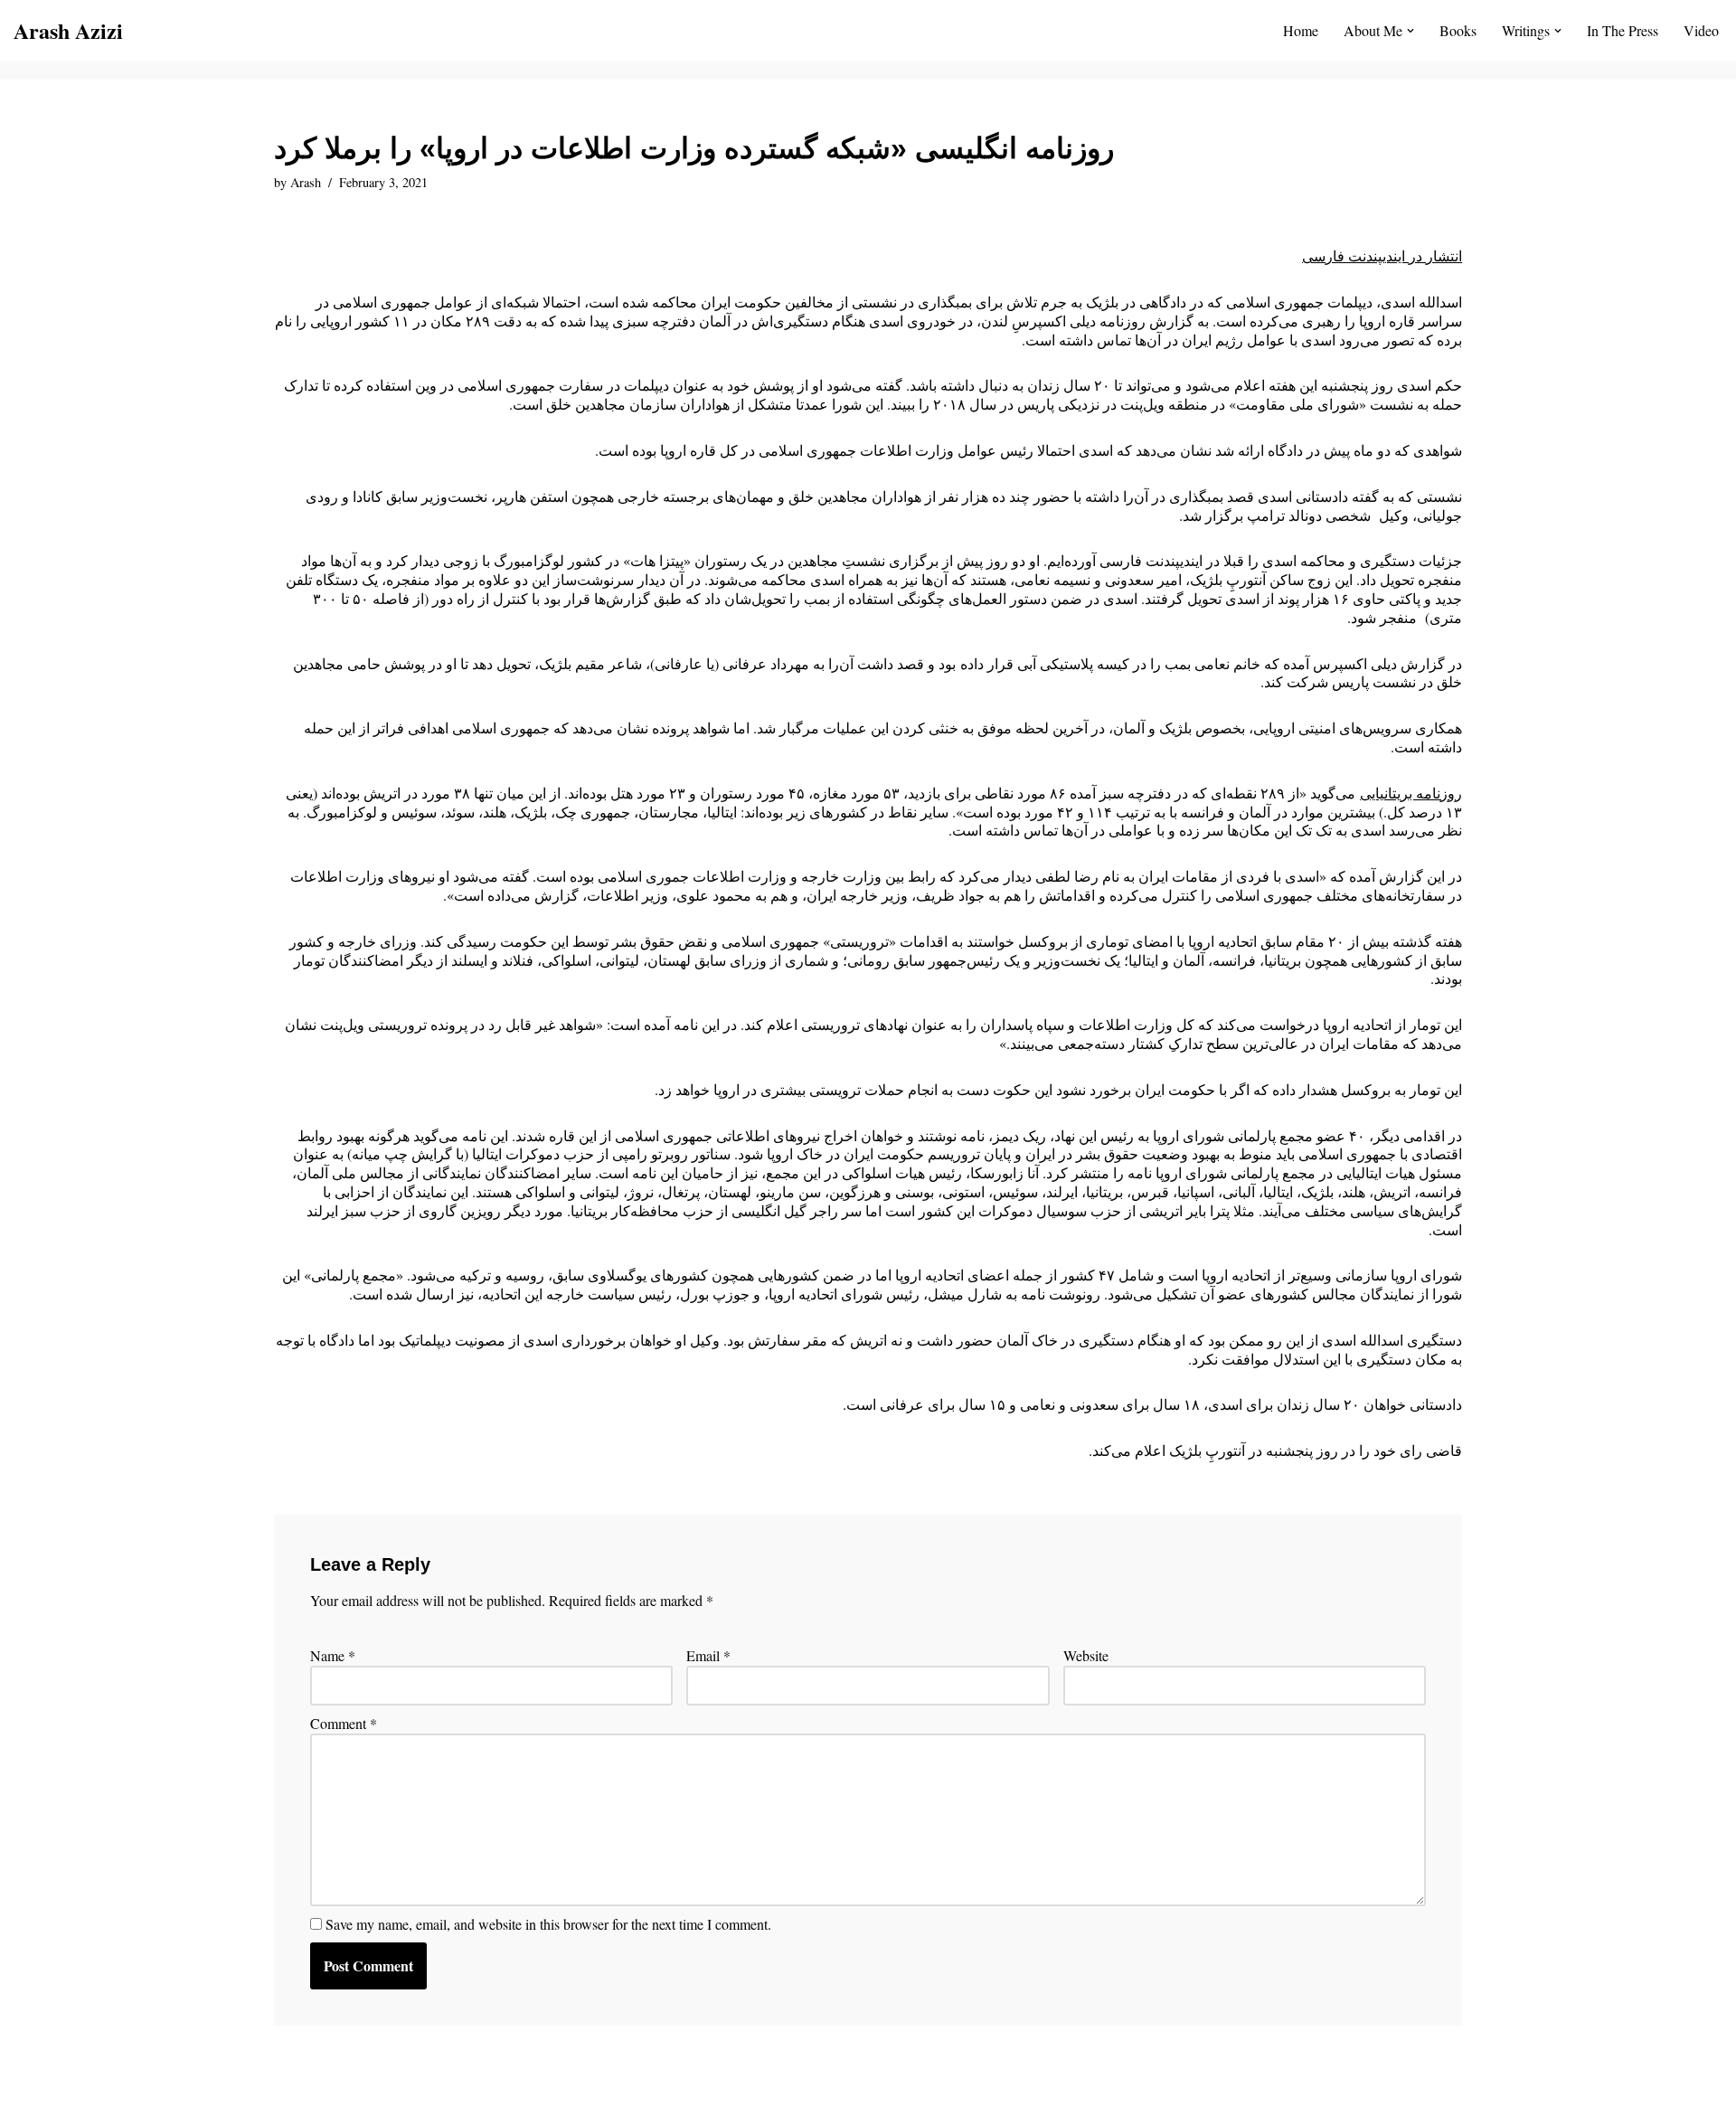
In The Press (1623, 30)
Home (1301, 30)
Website (1086, 1656)
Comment (344, 1724)
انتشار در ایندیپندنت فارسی (1382, 255)
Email (708, 1656)
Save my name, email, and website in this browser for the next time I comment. (548, 1924)
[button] (1410, 31)
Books (1458, 30)
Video (1701, 30)
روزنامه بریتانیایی (1411, 793)
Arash (306, 182)
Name (333, 1656)
